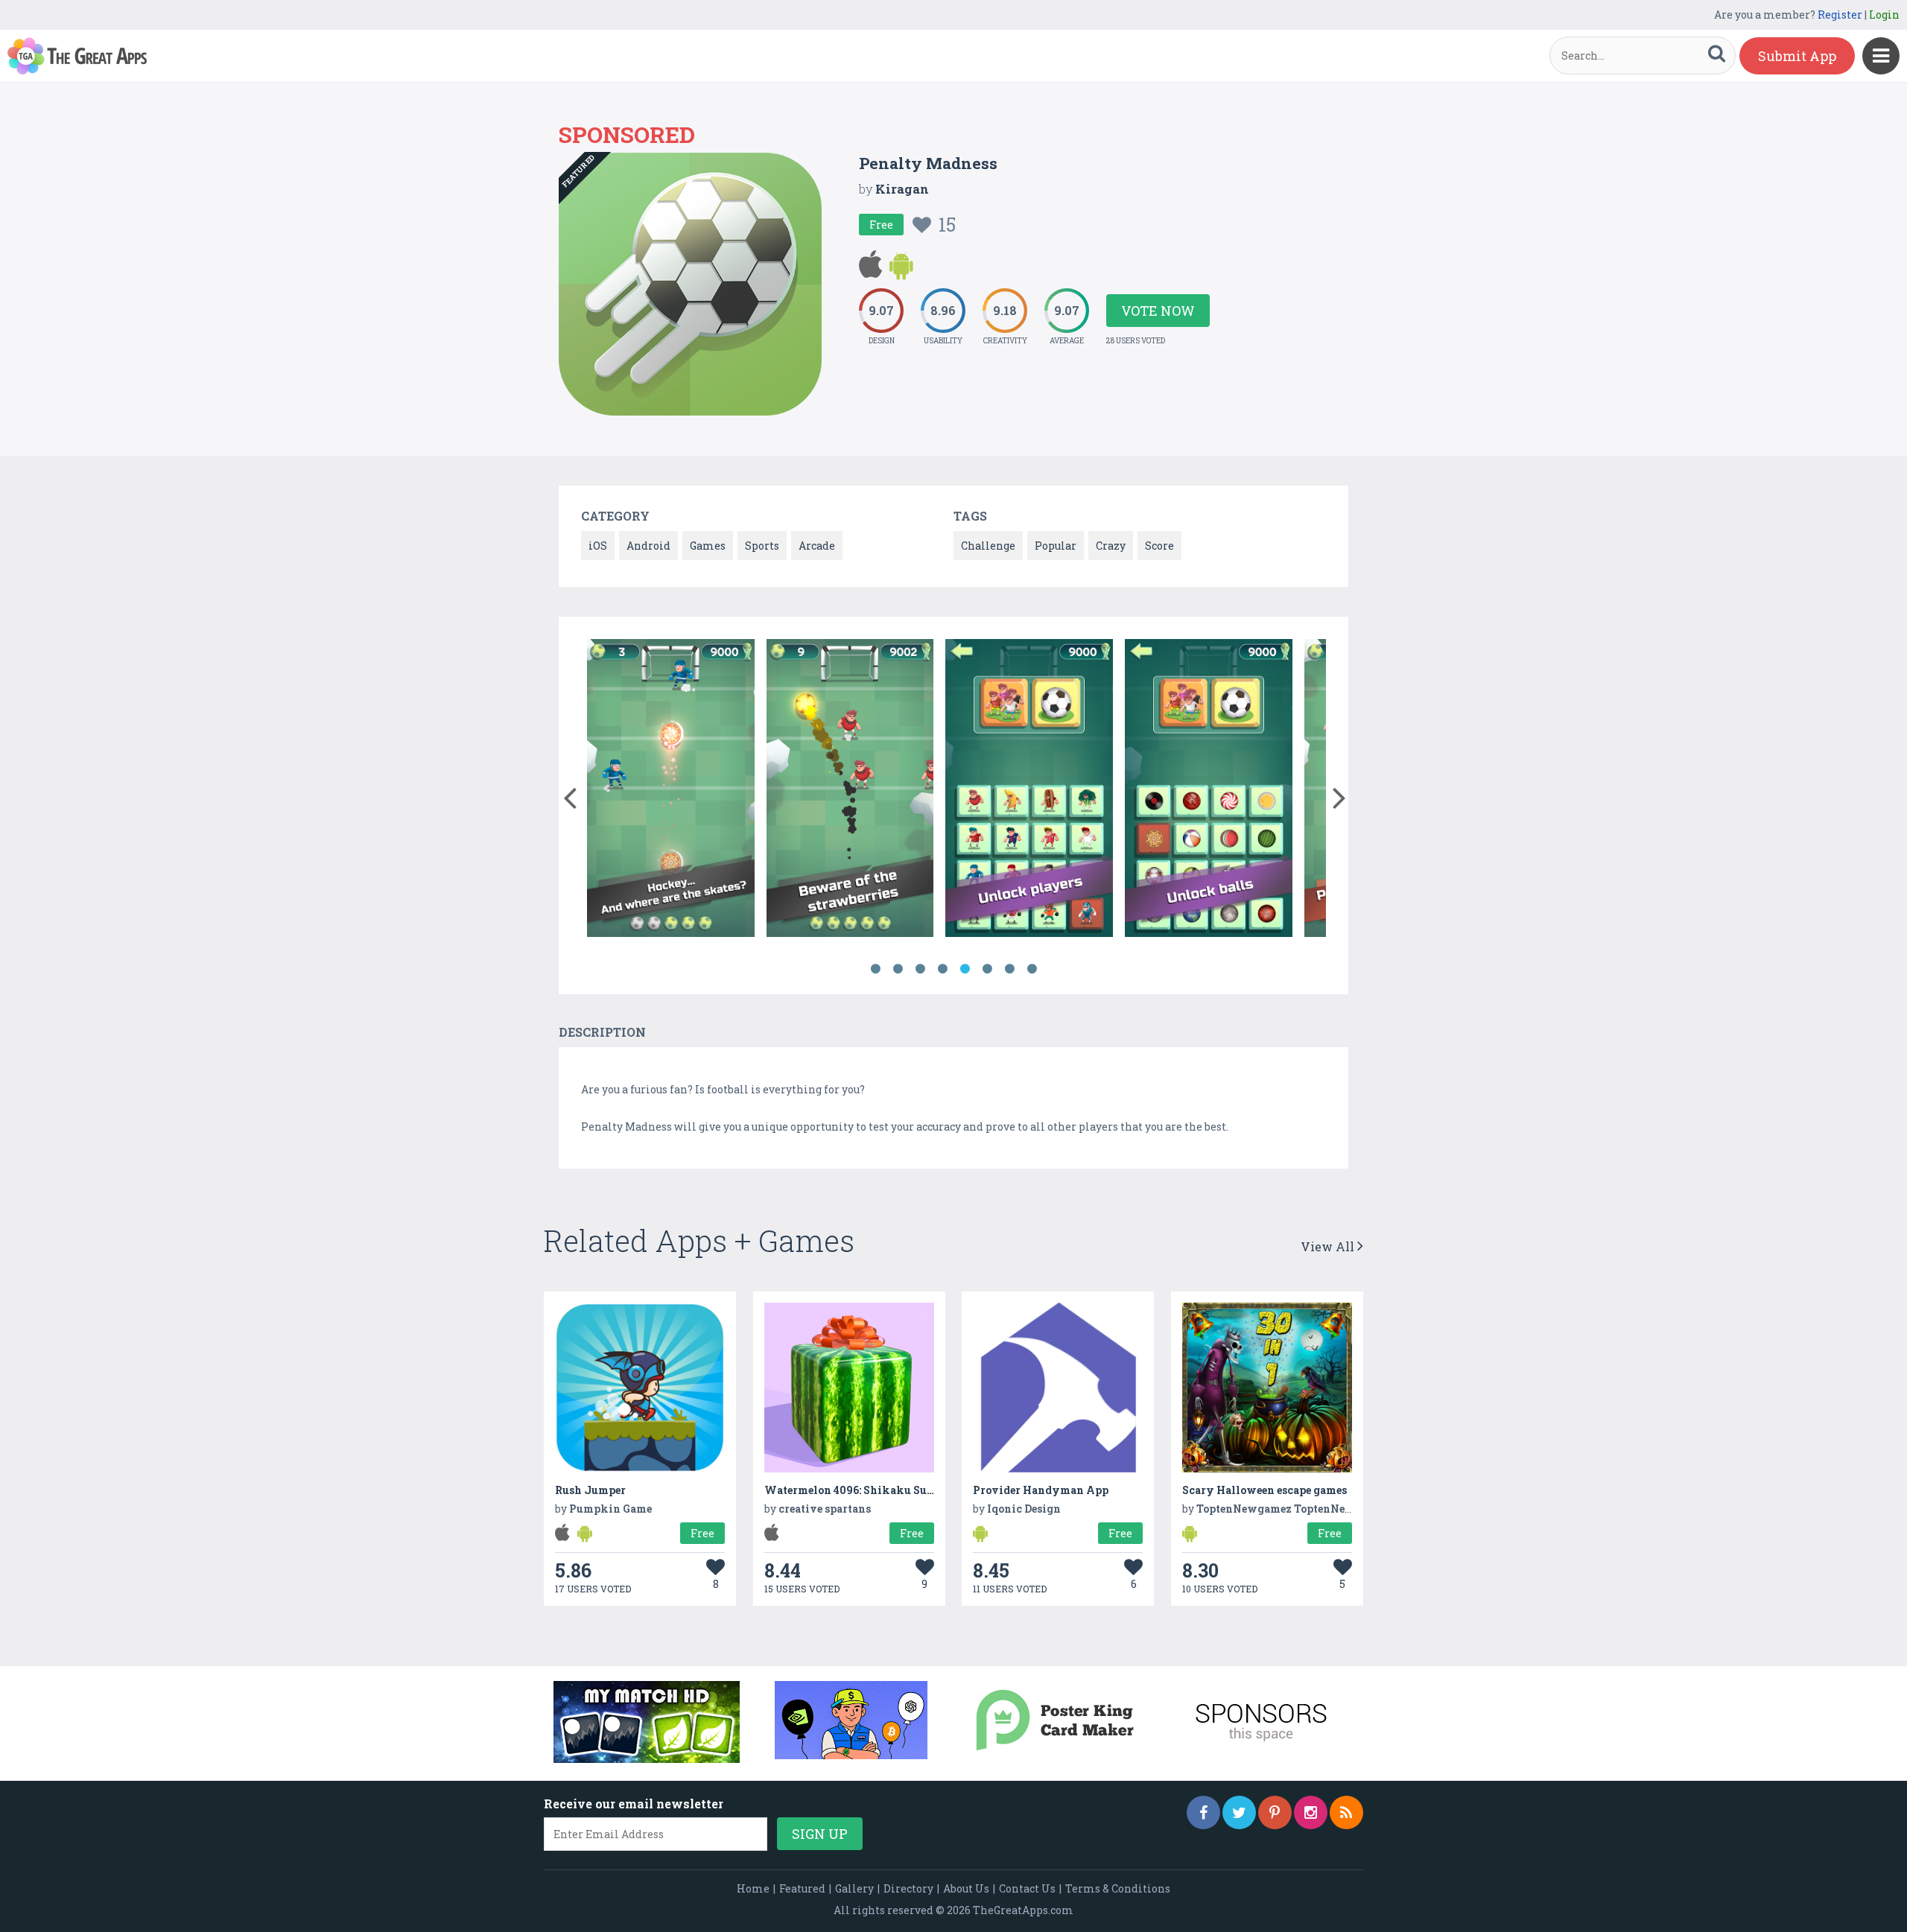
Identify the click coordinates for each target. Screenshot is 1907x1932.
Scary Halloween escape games (1265, 1490)
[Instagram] (1311, 1812)
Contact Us (1027, 1888)
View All (1329, 1246)
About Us (966, 1888)
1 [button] (875, 969)
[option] (671, 791)
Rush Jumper (590, 1490)
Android (648, 546)
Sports (762, 546)
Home (753, 1888)
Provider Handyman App (1041, 1490)
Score (1159, 546)
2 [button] (898, 969)
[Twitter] (1239, 1812)
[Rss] (1346, 1812)
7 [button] (1009, 969)
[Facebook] (1203, 1812)
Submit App (1797, 56)
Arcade (817, 546)
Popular (1056, 546)
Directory (908, 1888)
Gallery (854, 1888)
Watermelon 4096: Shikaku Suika (855, 1490)
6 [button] (987, 969)
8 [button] (1032, 969)
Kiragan (902, 189)
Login (1884, 15)
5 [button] (965, 969)
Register (1840, 15)
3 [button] (920, 969)
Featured (802, 1888)
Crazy (1111, 546)
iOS (598, 546)
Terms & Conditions (1118, 1888)
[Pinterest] (1275, 1812)
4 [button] (942, 969)
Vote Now (1158, 311)
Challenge (988, 546)
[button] (569, 795)
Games (708, 546)
